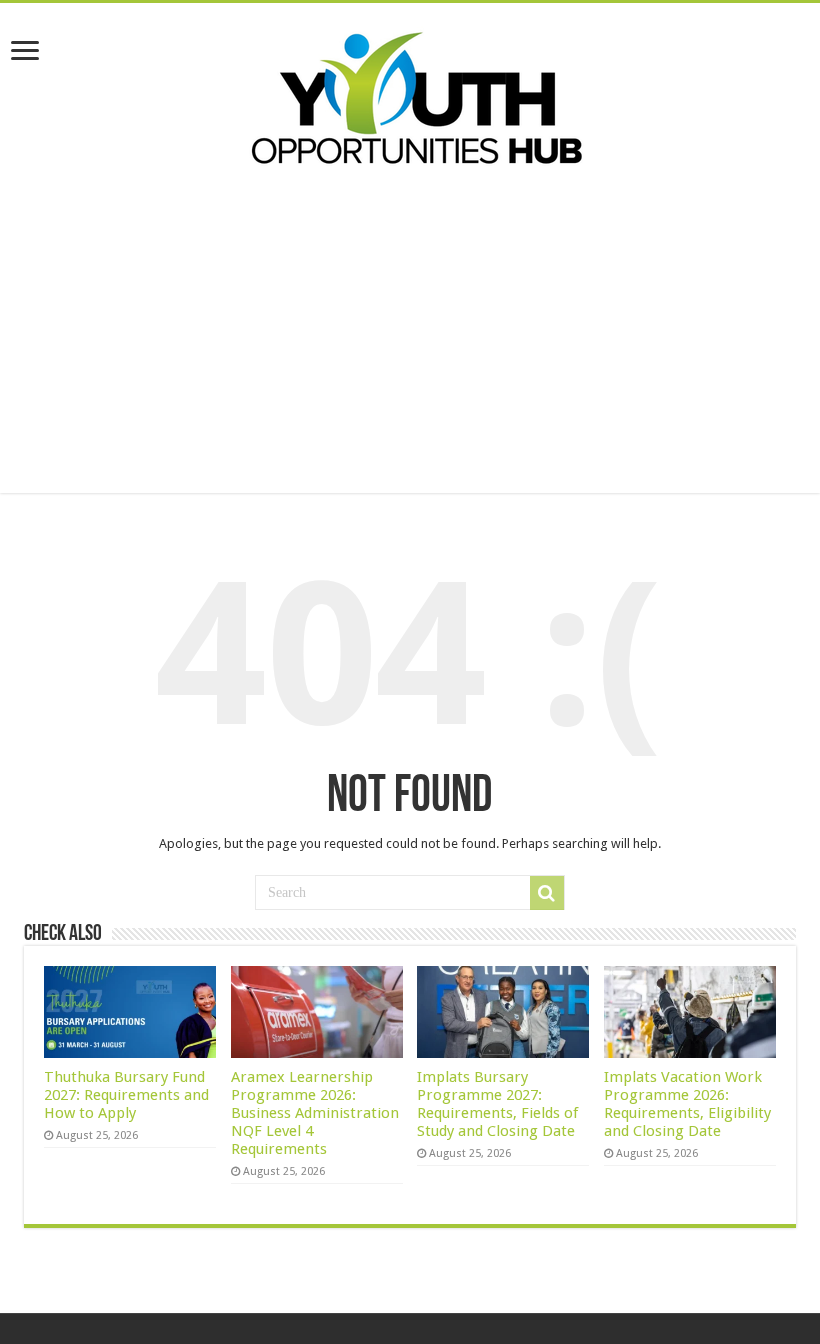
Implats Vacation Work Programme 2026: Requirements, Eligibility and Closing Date (687, 1104)
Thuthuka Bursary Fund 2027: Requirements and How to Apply (126, 1095)
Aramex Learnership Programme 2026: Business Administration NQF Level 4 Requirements (315, 1113)
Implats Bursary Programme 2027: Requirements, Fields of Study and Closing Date (497, 1104)
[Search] (547, 893)
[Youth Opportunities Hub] (410, 94)
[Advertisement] (410, 323)
